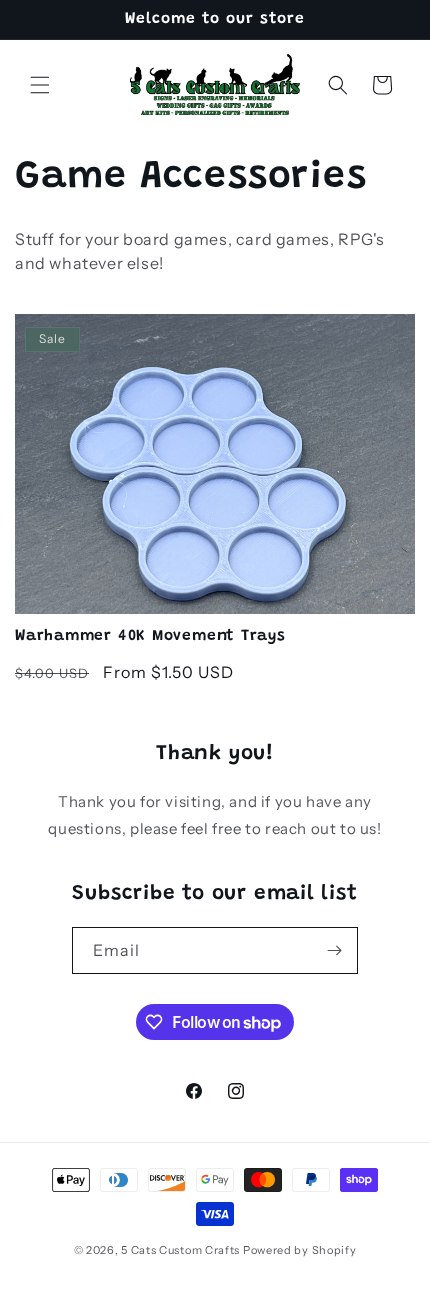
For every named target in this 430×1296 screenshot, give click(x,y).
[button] (40, 85)
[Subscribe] (335, 950)
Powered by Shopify (300, 1250)
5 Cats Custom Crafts (180, 1250)
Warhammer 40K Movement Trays (150, 636)
